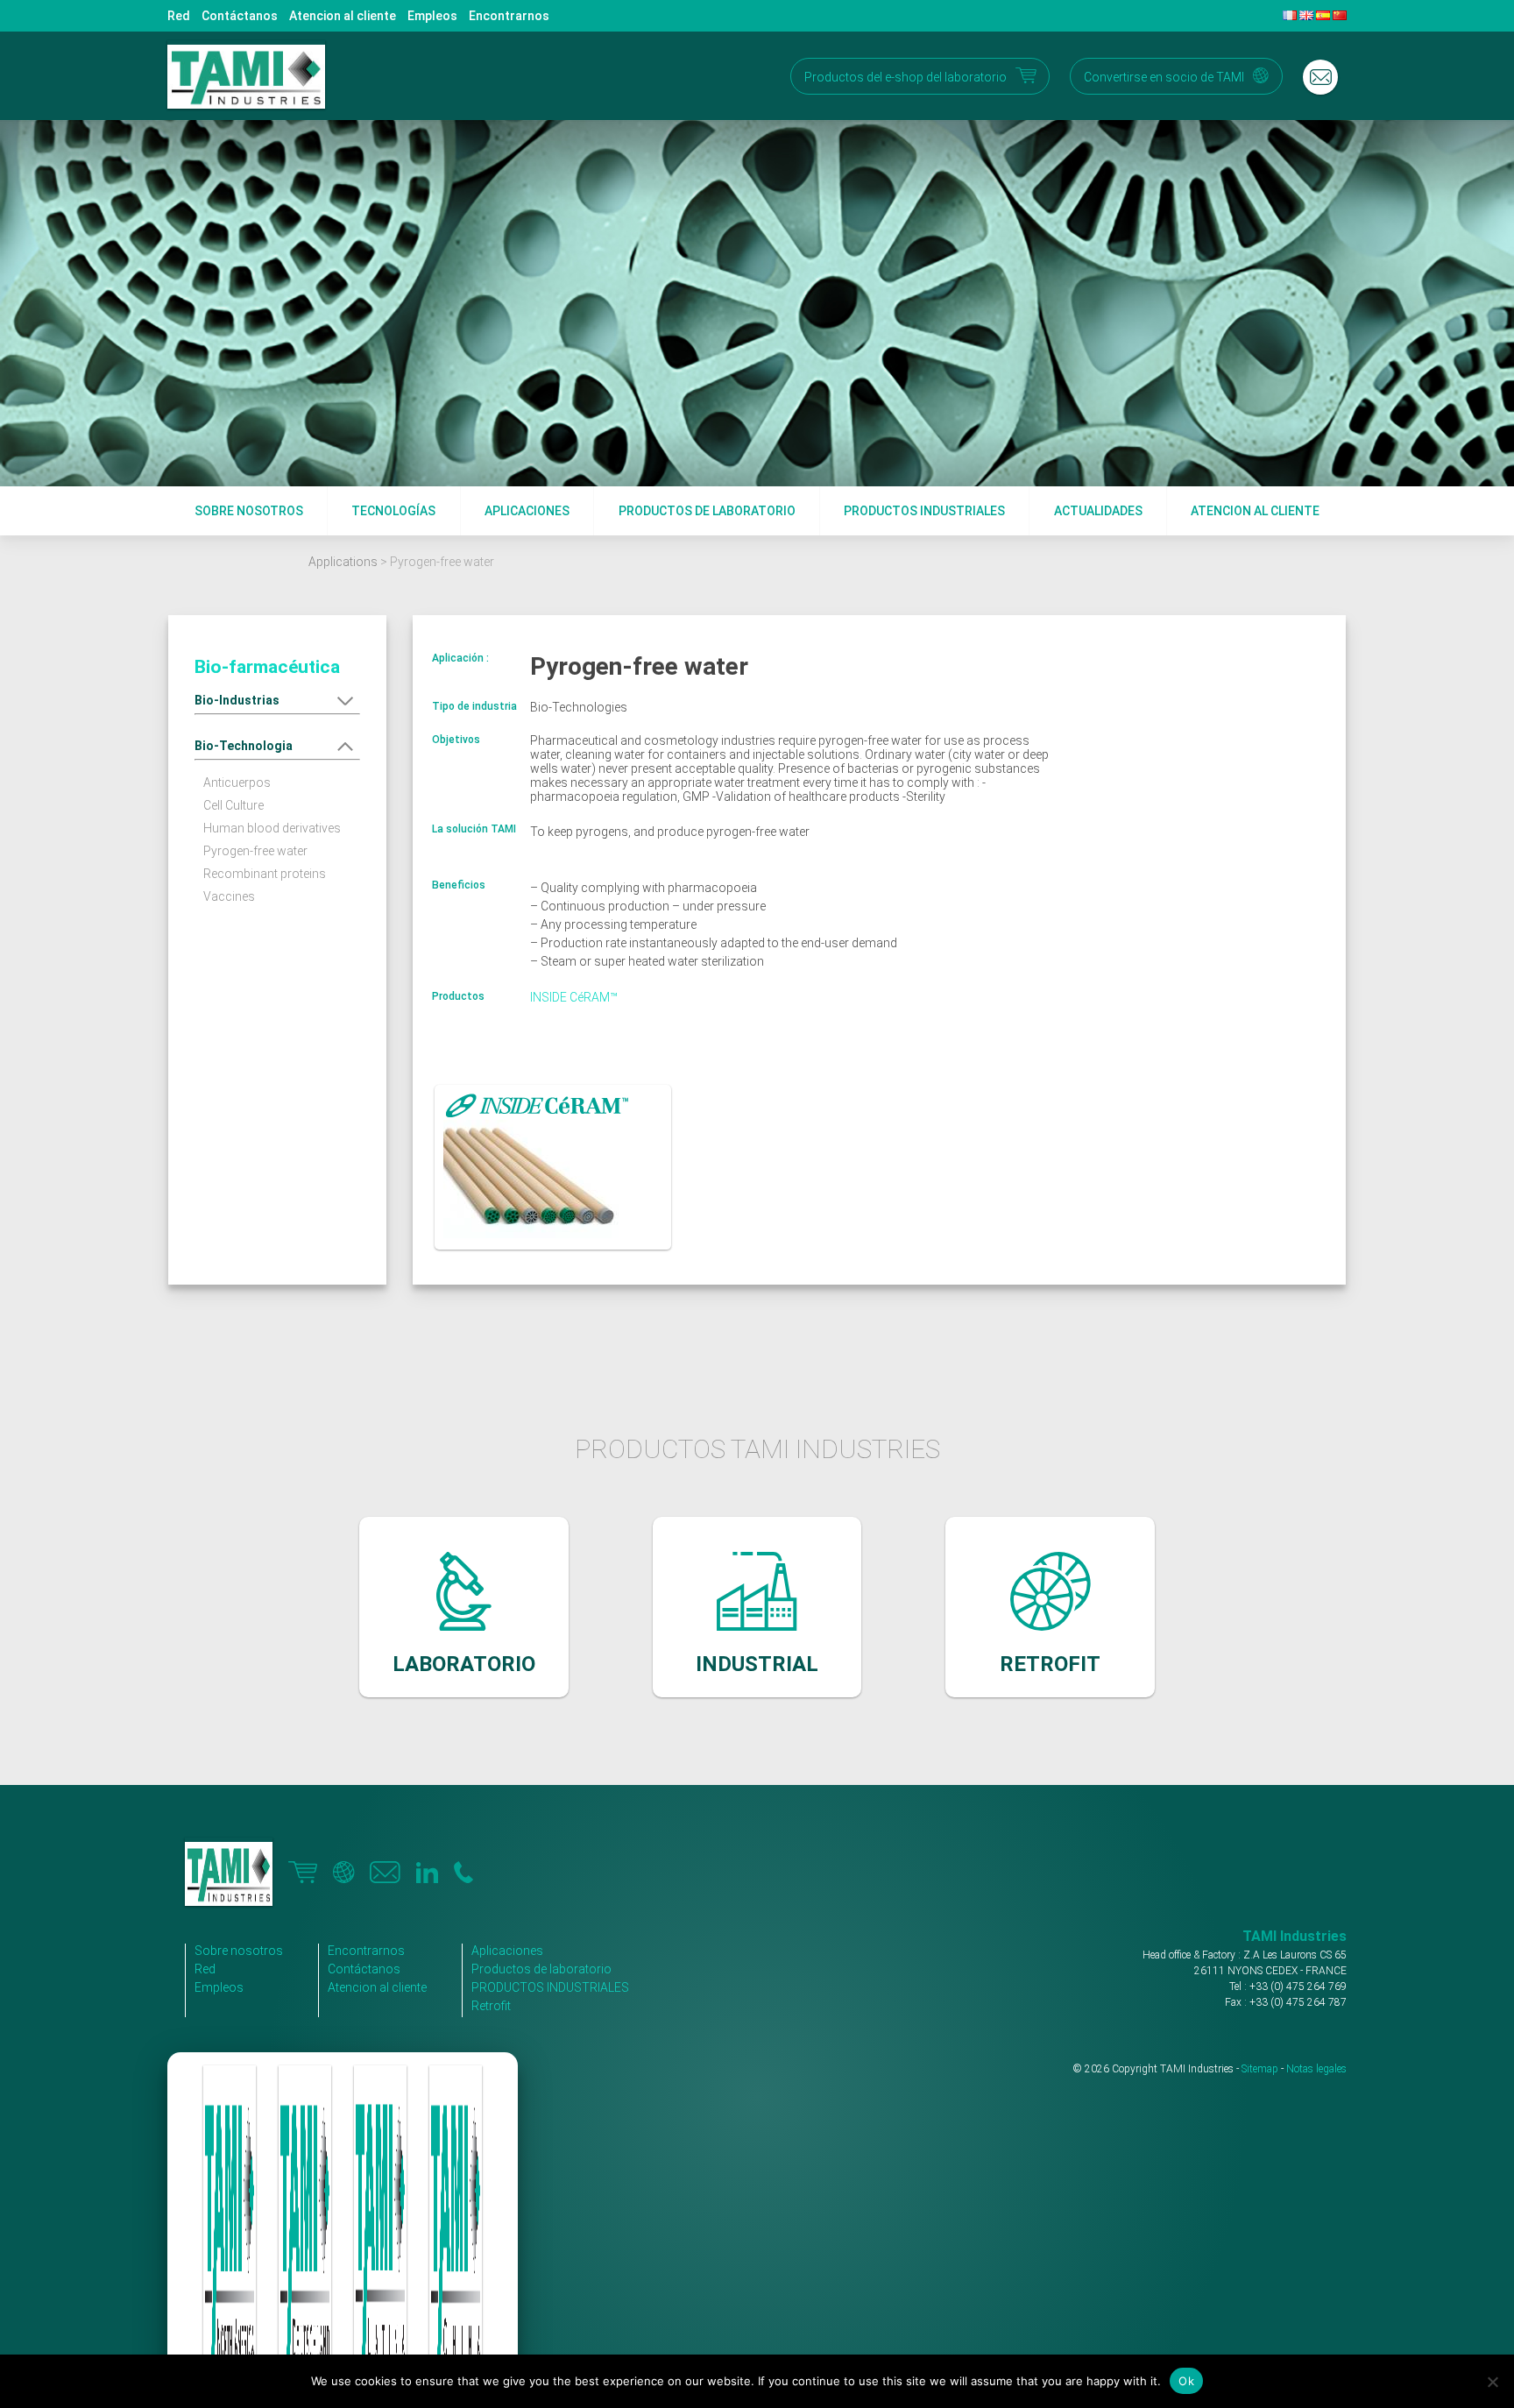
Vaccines (229, 896)
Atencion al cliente (343, 16)
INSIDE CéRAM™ (574, 997)
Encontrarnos (509, 16)
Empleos (432, 16)
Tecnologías (393, 511)
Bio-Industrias (237, 700)
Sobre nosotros (249, 511)
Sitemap (1260, 2069)
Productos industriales (924, 511)
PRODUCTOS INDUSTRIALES (550, 1987)
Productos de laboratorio (707, 511)
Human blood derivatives (272, 828)
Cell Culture (233, 805)
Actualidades (1098, 511)
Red (179, 16)
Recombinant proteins (265, 874)
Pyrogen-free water (255, 851)
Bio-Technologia (244, 746)
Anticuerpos (237, 783)
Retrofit (491, 2006)
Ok (1186, 2381)
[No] (1492, 2382)
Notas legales (1316, 2069)
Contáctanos (240, 16)
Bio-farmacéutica (267, 667)
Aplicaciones (527, 511)
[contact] (1320, 77)
